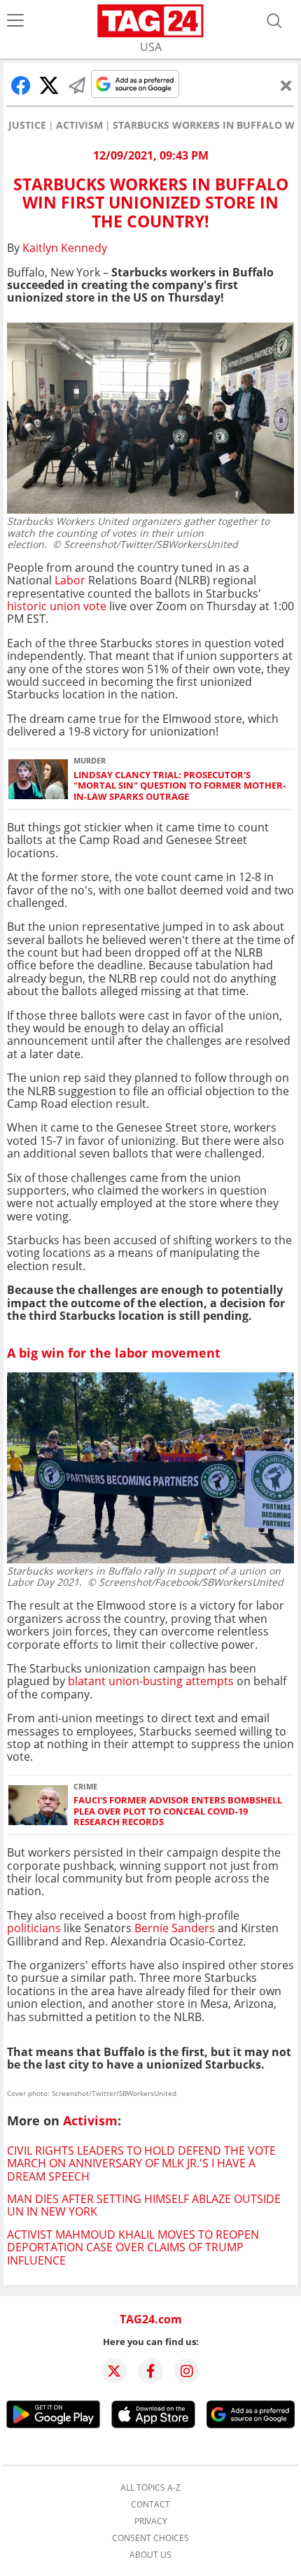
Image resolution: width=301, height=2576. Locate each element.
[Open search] (274, 21)
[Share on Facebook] (21, 85)
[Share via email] (77, 85)
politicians (34, 1928)
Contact (150, 2505)
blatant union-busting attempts (152, 1681)
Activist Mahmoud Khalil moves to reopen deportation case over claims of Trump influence (133, 2247)
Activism (79, 125)
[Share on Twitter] (49, 85)
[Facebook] (150, 2371)
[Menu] (15, 21)
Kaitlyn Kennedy (65, 248)
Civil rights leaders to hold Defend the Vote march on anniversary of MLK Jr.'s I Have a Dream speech (141, 2163)
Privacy (151, 2521)
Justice (27, 125)
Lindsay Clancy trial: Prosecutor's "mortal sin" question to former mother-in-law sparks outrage (180, 786)
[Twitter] (114, 2371)
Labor (71, 580)
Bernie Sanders (175, 1928)
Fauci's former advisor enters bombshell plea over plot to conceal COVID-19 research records (178, 1811)
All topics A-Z (150, 2488)
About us (150, 2555)
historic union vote (58, 606)
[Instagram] (187, 2371)
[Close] (286, 85)
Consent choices (150, 2538)
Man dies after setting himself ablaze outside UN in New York (144, 2205)
